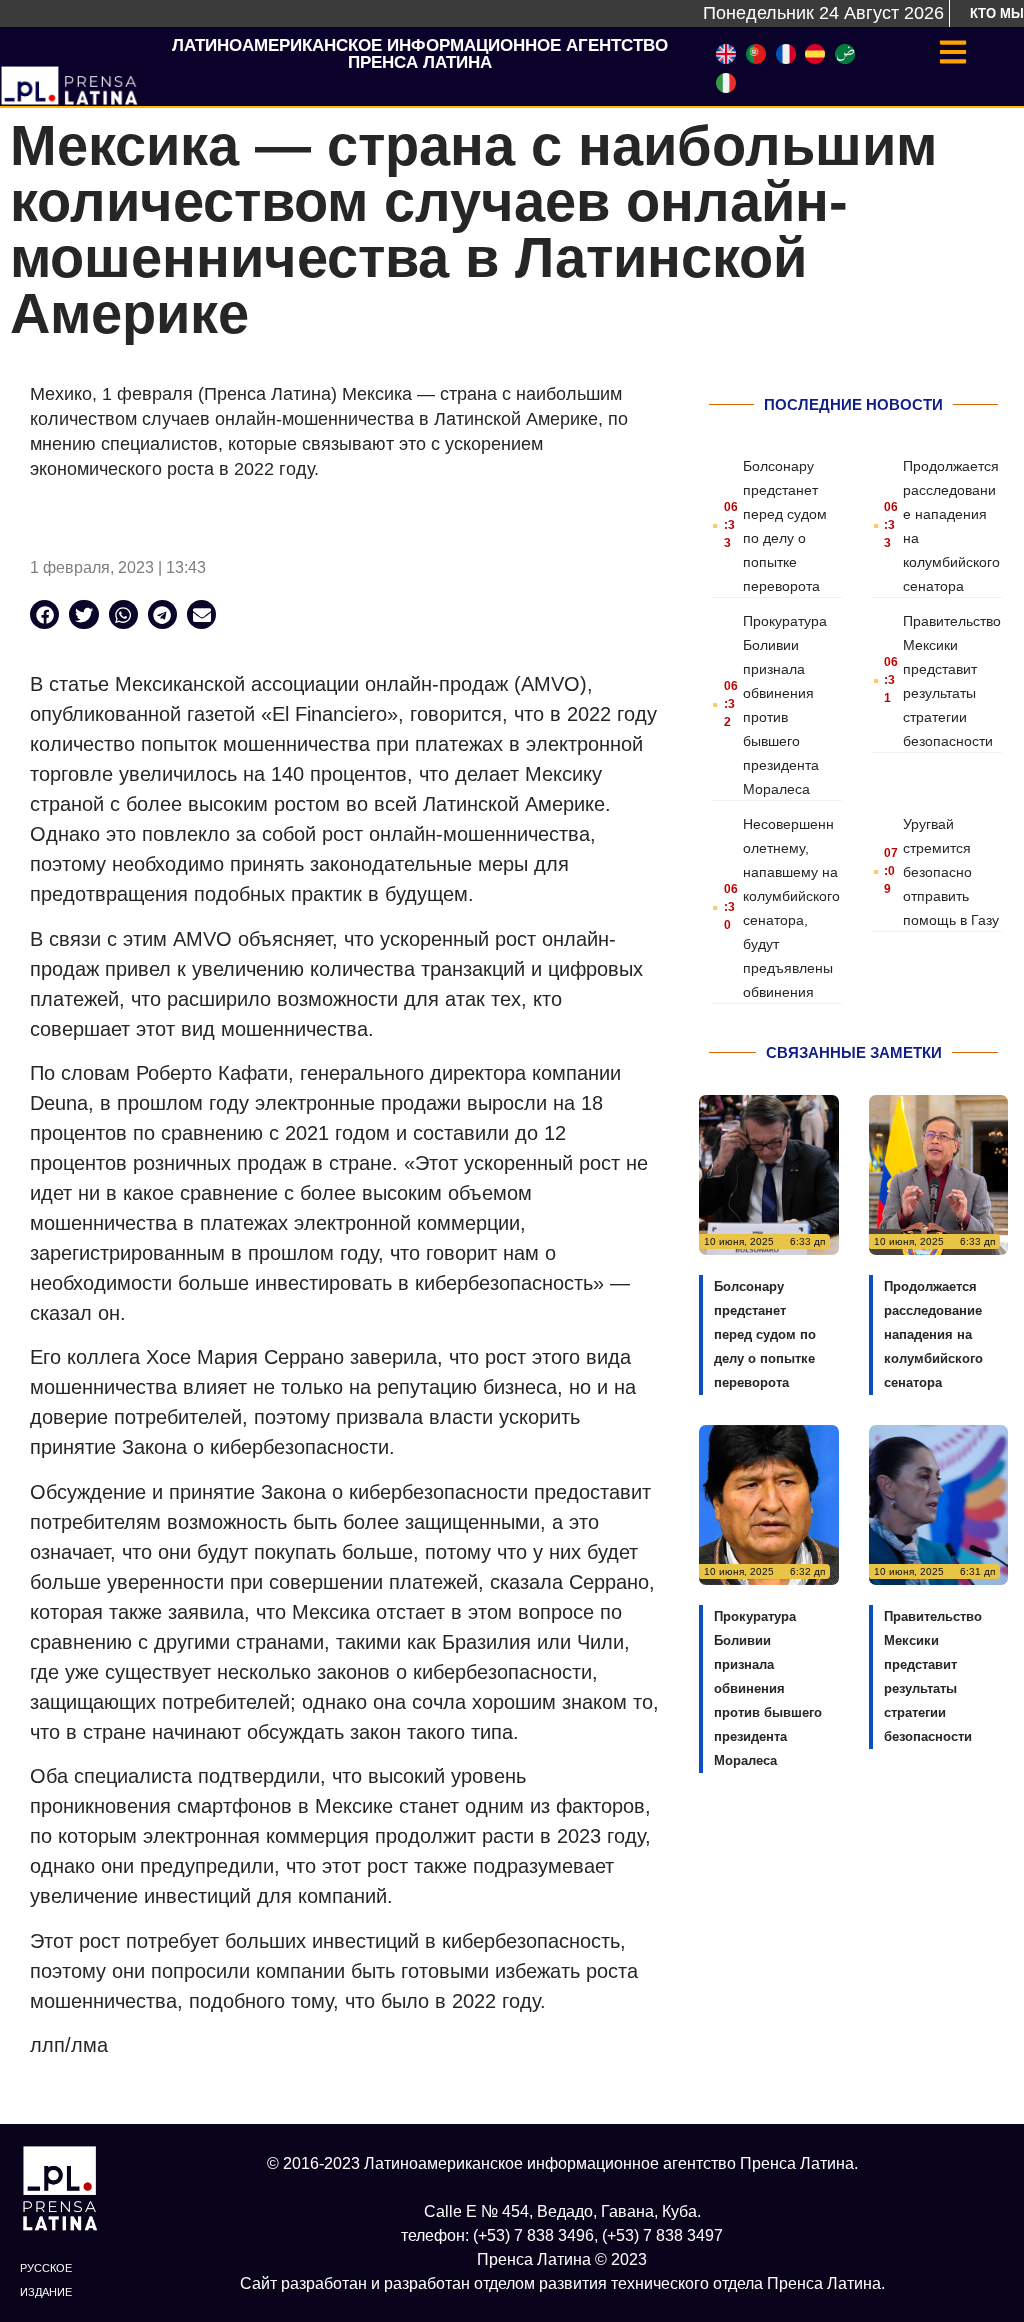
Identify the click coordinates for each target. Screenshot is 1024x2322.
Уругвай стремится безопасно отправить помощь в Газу (951, 872)
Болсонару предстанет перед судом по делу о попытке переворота (765, 1334)
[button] (44, 614)
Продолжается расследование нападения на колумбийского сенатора (933, 1334)
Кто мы (997, 13)
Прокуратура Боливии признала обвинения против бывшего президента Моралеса (768, 1688)
